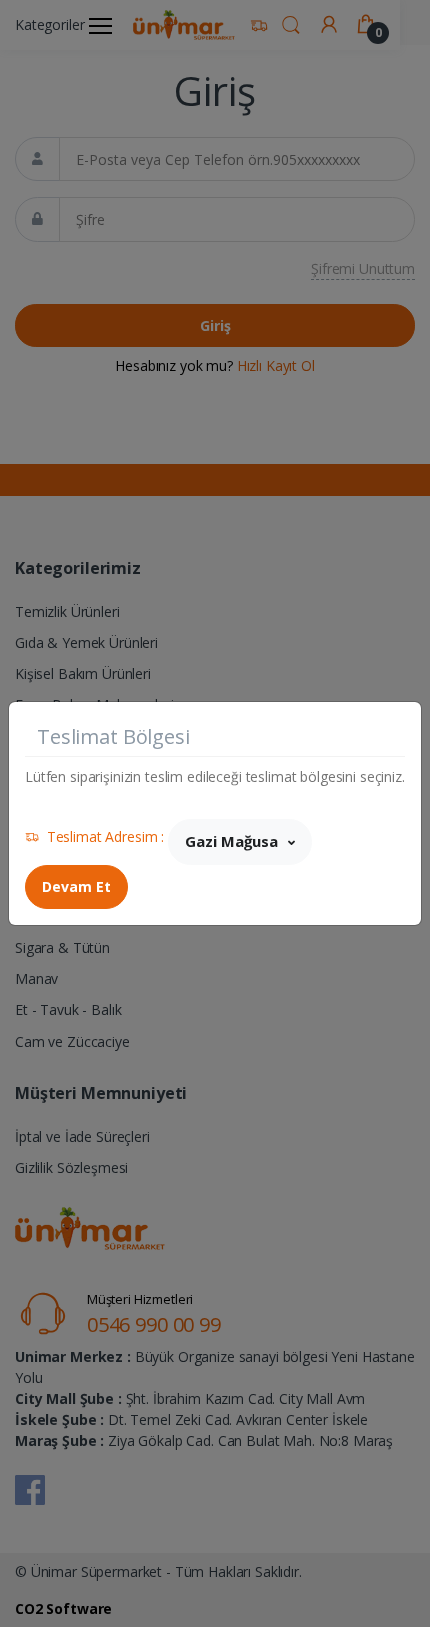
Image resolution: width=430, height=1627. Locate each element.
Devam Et (76, 886)
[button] (240, 842)
